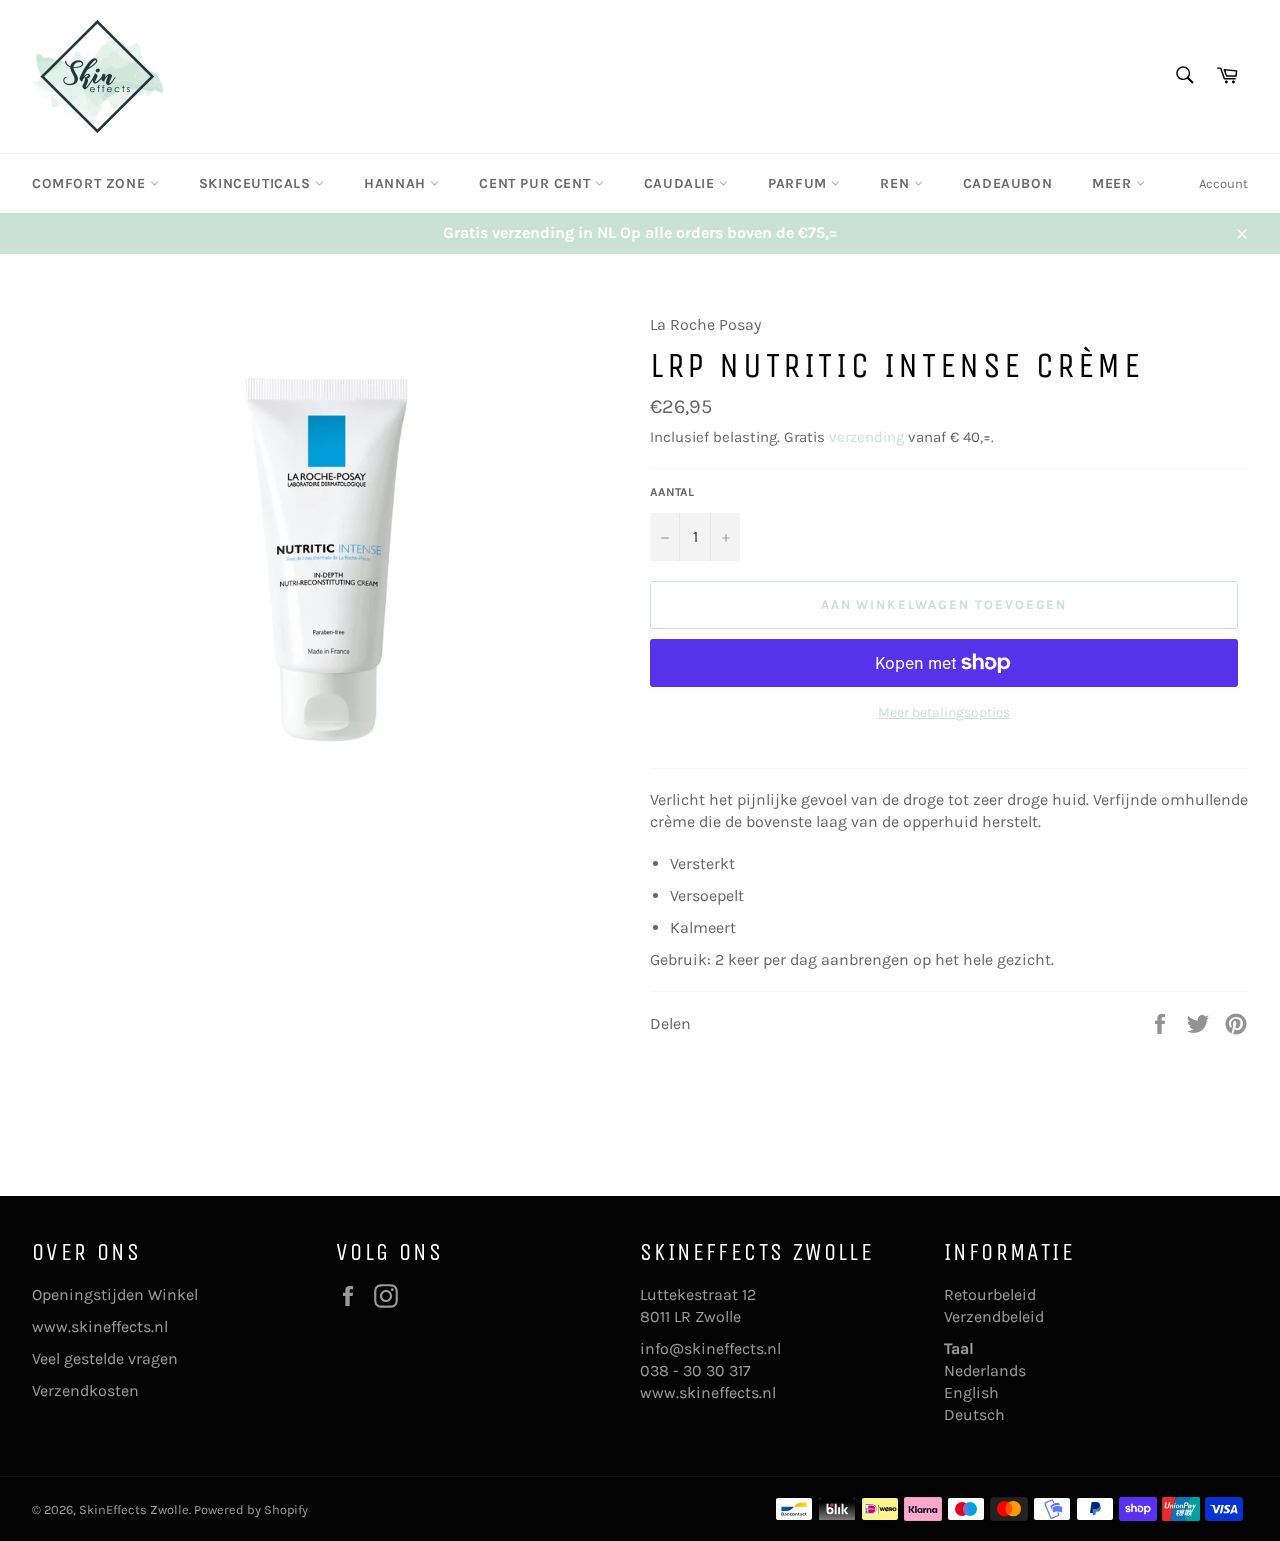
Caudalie (681, 183)
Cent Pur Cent (536, 183)
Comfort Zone (91, 183)
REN (896, 183)
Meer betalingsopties (944, 712)
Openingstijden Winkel (115, 1294)
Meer (1114, 183)
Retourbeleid (990, 1294)
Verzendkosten (85, 1390)
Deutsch (974, 1414)
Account (1223, 183)
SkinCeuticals (257, 183)
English (971, 1392)
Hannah (397, 183)
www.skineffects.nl (100, 1326)
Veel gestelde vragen (105, 1358)
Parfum (799, 183)
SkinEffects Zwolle (134, 1509)
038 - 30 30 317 (695, 1370)
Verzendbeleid (994, 1316)
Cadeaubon (1007, 183)
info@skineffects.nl (710, 1348)
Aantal (672, 492)
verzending (866, 437)
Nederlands (985, 1370)
